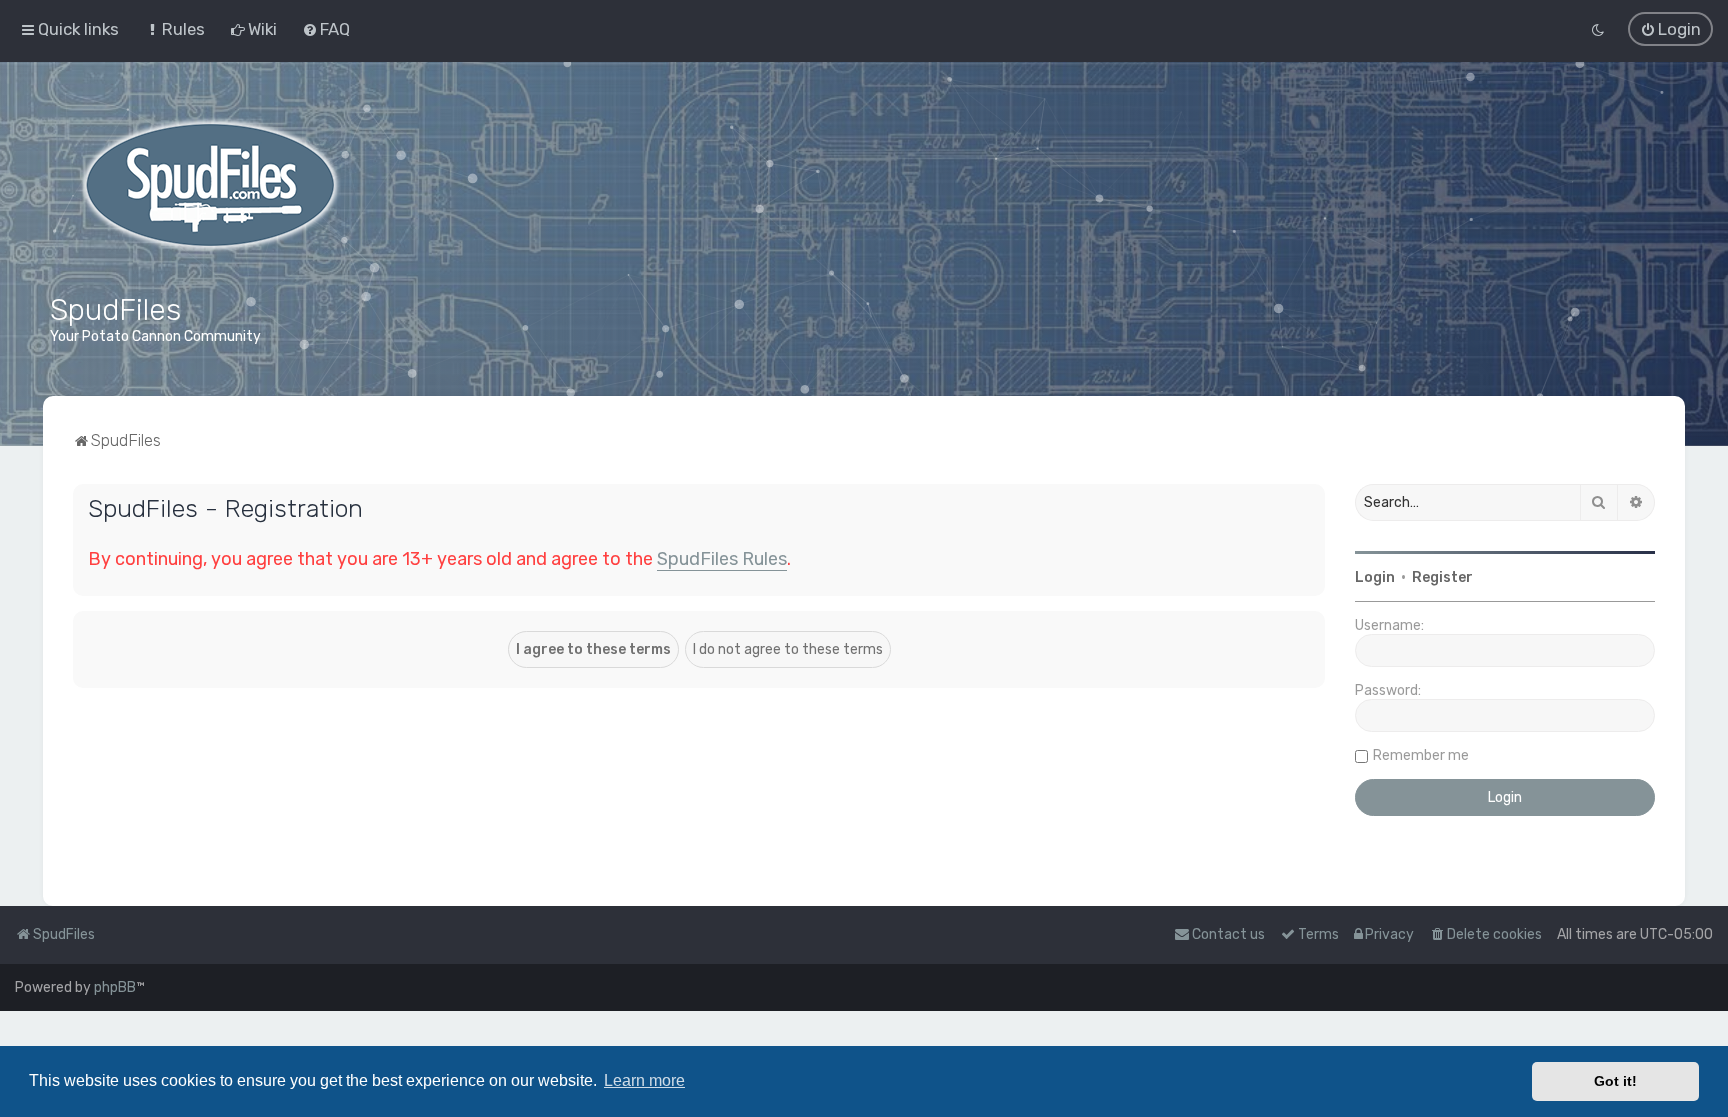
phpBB (115, 987)
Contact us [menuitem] (1228, 934)
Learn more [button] (644, 1080)
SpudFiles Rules (722, 559)
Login (1375, 577)
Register (1442, 577)
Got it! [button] (1615, 1081)
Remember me (1421, 755)
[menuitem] (174, 29)
